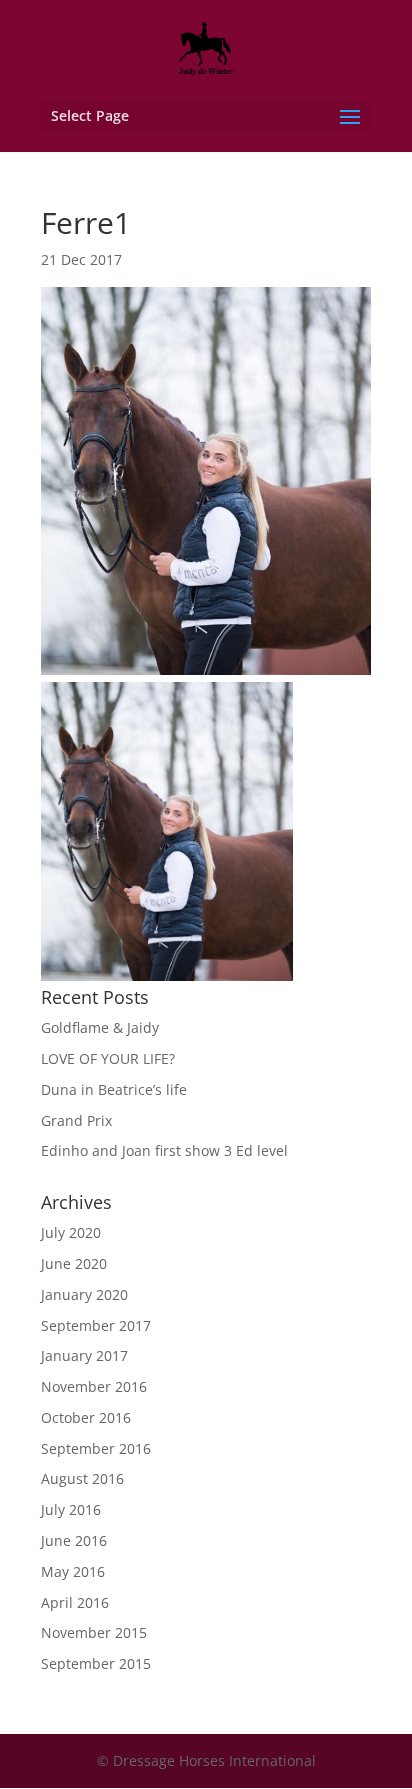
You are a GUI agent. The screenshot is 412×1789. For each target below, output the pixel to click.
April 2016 (75, 1602)
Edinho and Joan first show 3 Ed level (164, 1150)
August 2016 (82, 1478)
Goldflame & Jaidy (100, 1027)
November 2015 (94, 1632)
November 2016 (94, 1386)
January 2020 (84, 1294)
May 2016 (73, 1571)
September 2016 (96, 1448)
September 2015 (96, 1663)
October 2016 (86, 1417)
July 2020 (71, 1232)
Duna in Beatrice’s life (114, 1089)
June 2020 (74, 1263)
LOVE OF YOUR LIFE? (108, 1058)
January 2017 (84, 1355)
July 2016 (71, 1509)
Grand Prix (76, 1120)
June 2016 (74, 1540)
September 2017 (96, 1325)
